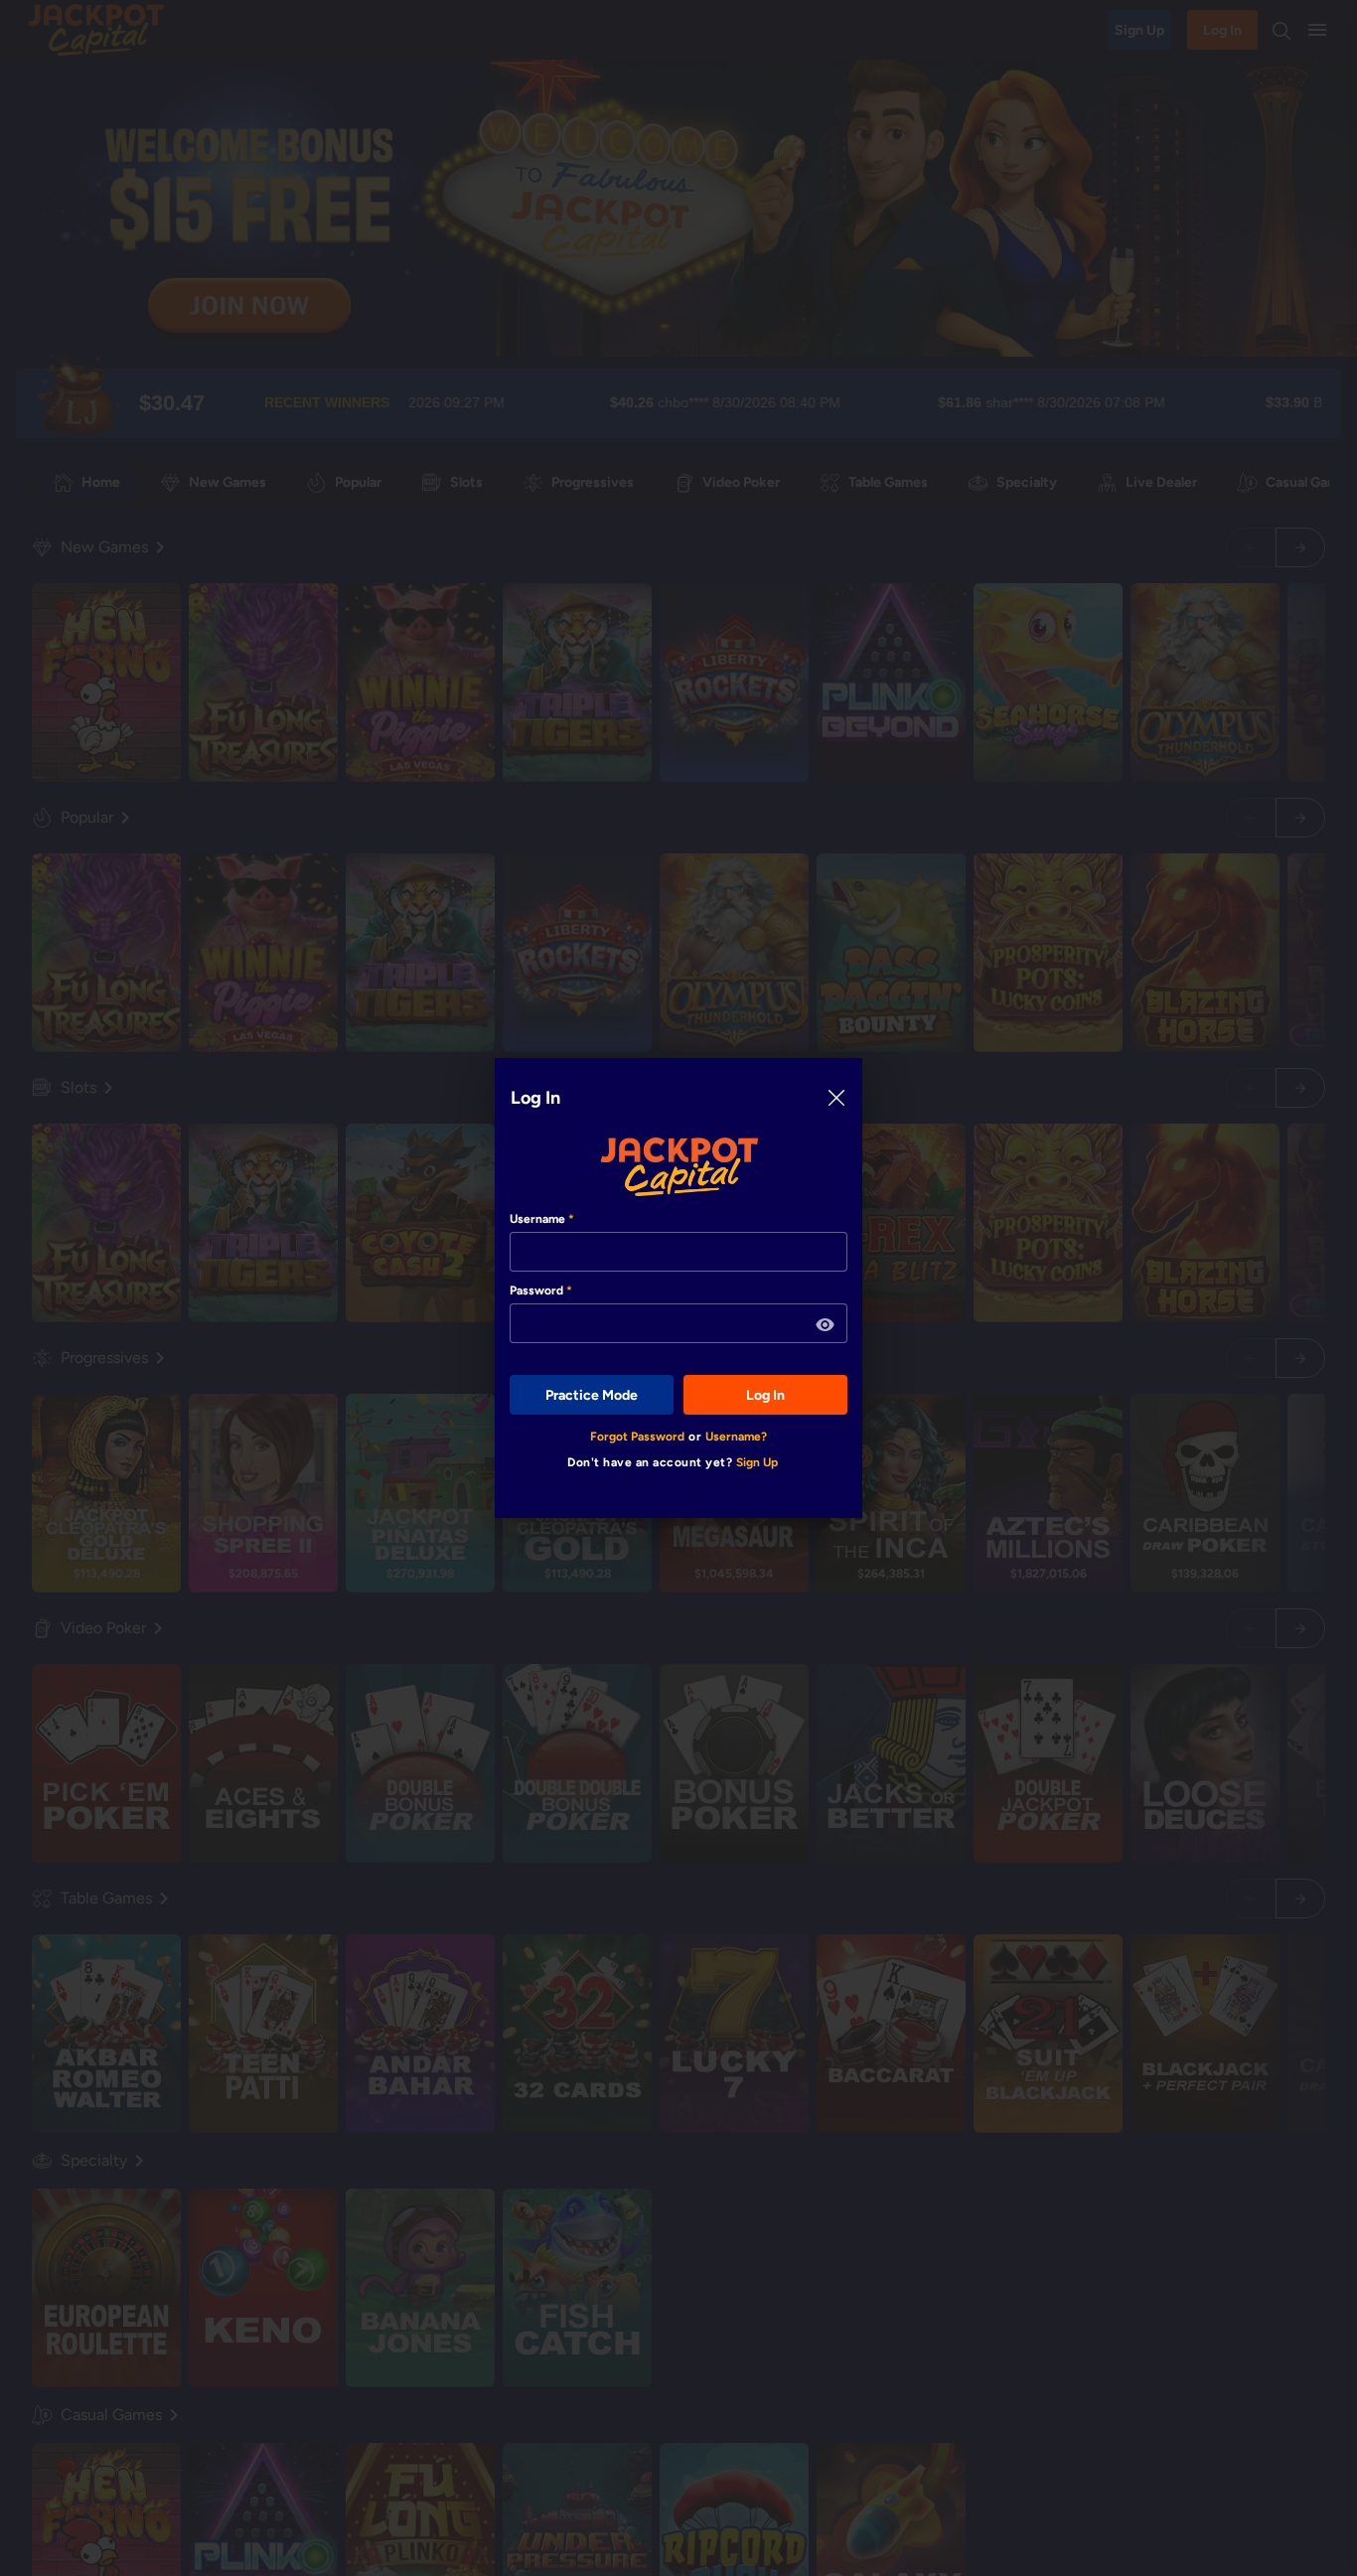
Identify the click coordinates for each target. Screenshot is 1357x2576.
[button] (826, 1325)
